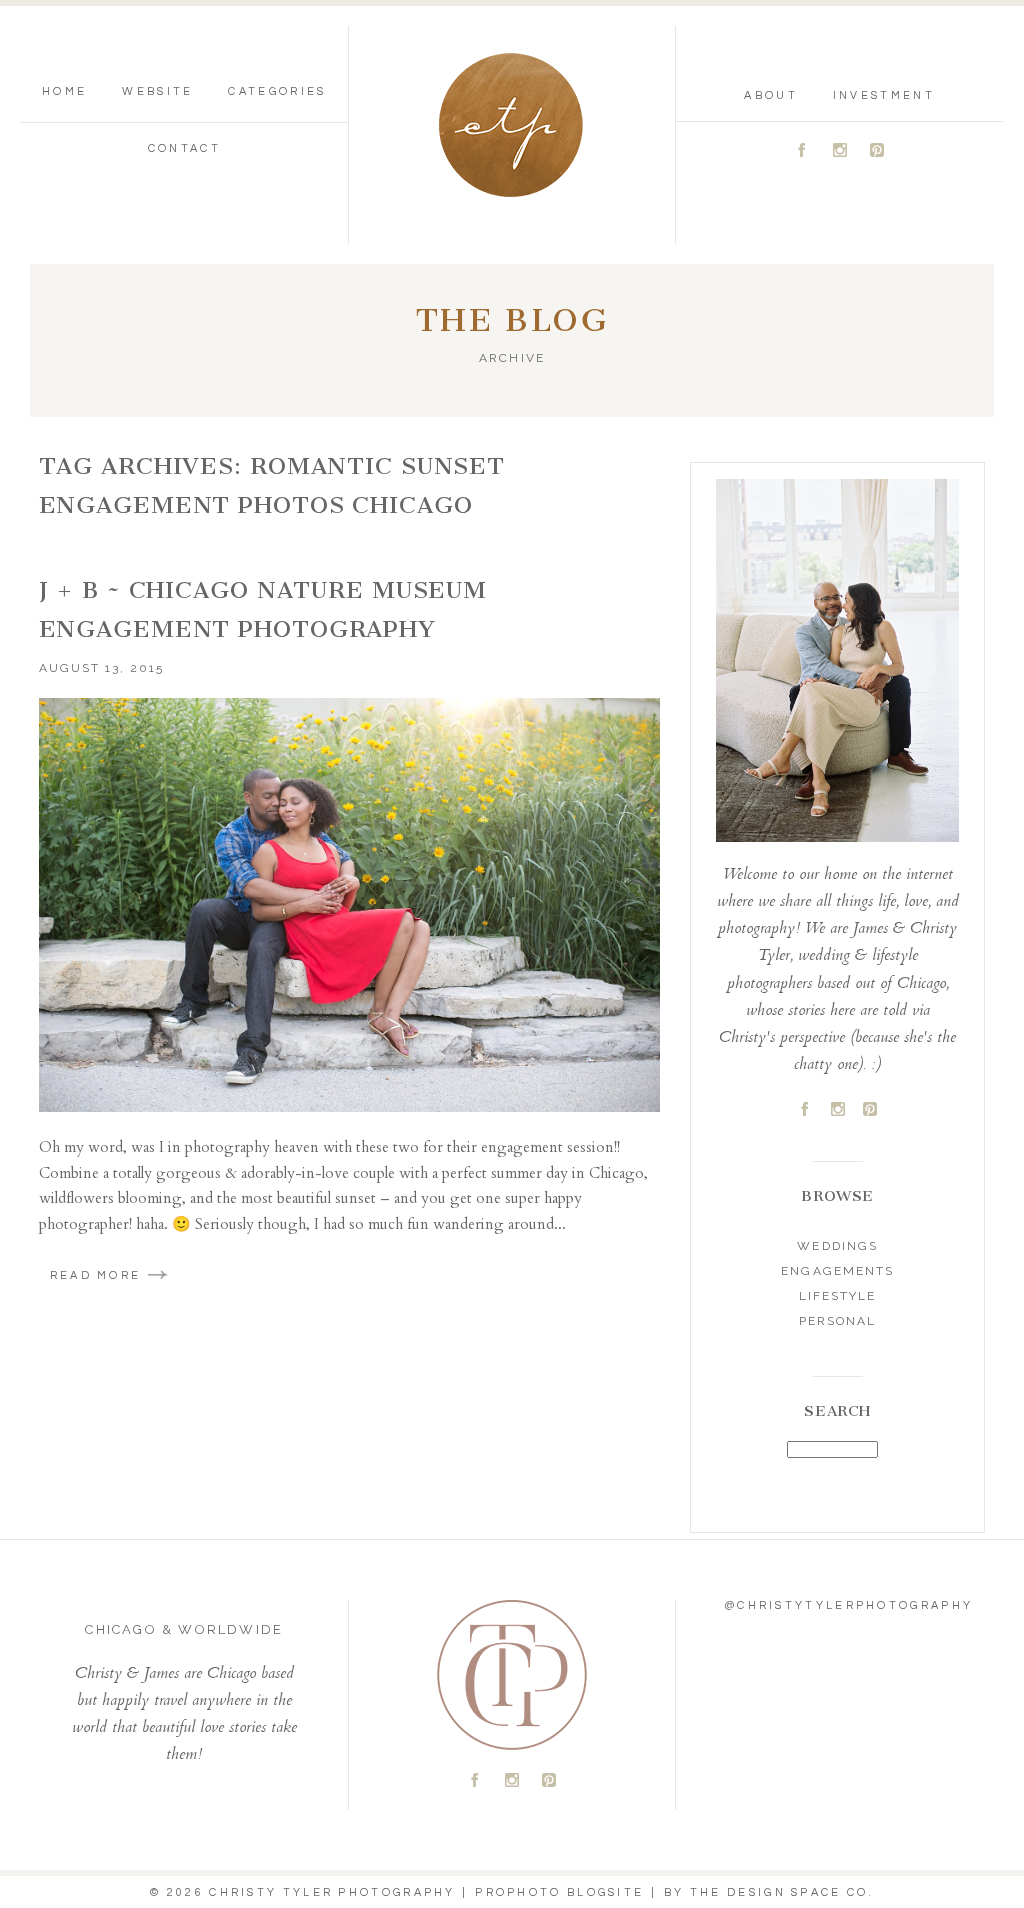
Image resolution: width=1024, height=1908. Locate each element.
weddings (837, 1246)
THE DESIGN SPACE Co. (782, 1892)
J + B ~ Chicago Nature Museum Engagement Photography (263, 610)
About (771, 95)
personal (837, 1321)
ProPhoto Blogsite (559, 1892)
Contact (184, 148)
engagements (837, 1271)
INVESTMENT (884, 95)
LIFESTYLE (837, 1296)
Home (64, 91)
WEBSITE (157, 91)
